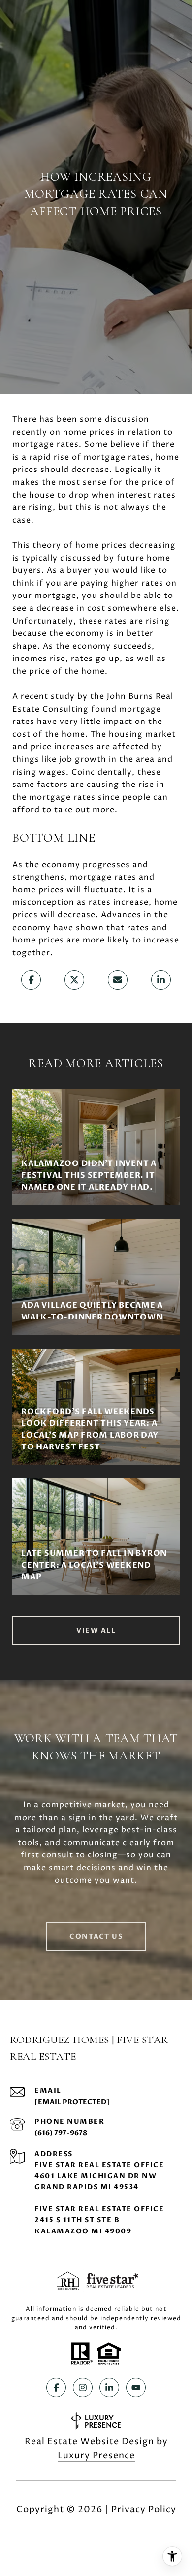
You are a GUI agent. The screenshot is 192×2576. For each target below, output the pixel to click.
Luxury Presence (96, 2456)
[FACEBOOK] (56, 2388)
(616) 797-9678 (61, 2133)
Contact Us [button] (96, 1936)
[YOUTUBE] (136, 2388)
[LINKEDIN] (109, 2388)
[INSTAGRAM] (83, 2388)
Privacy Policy (144, 2509)
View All (96, 1630)
